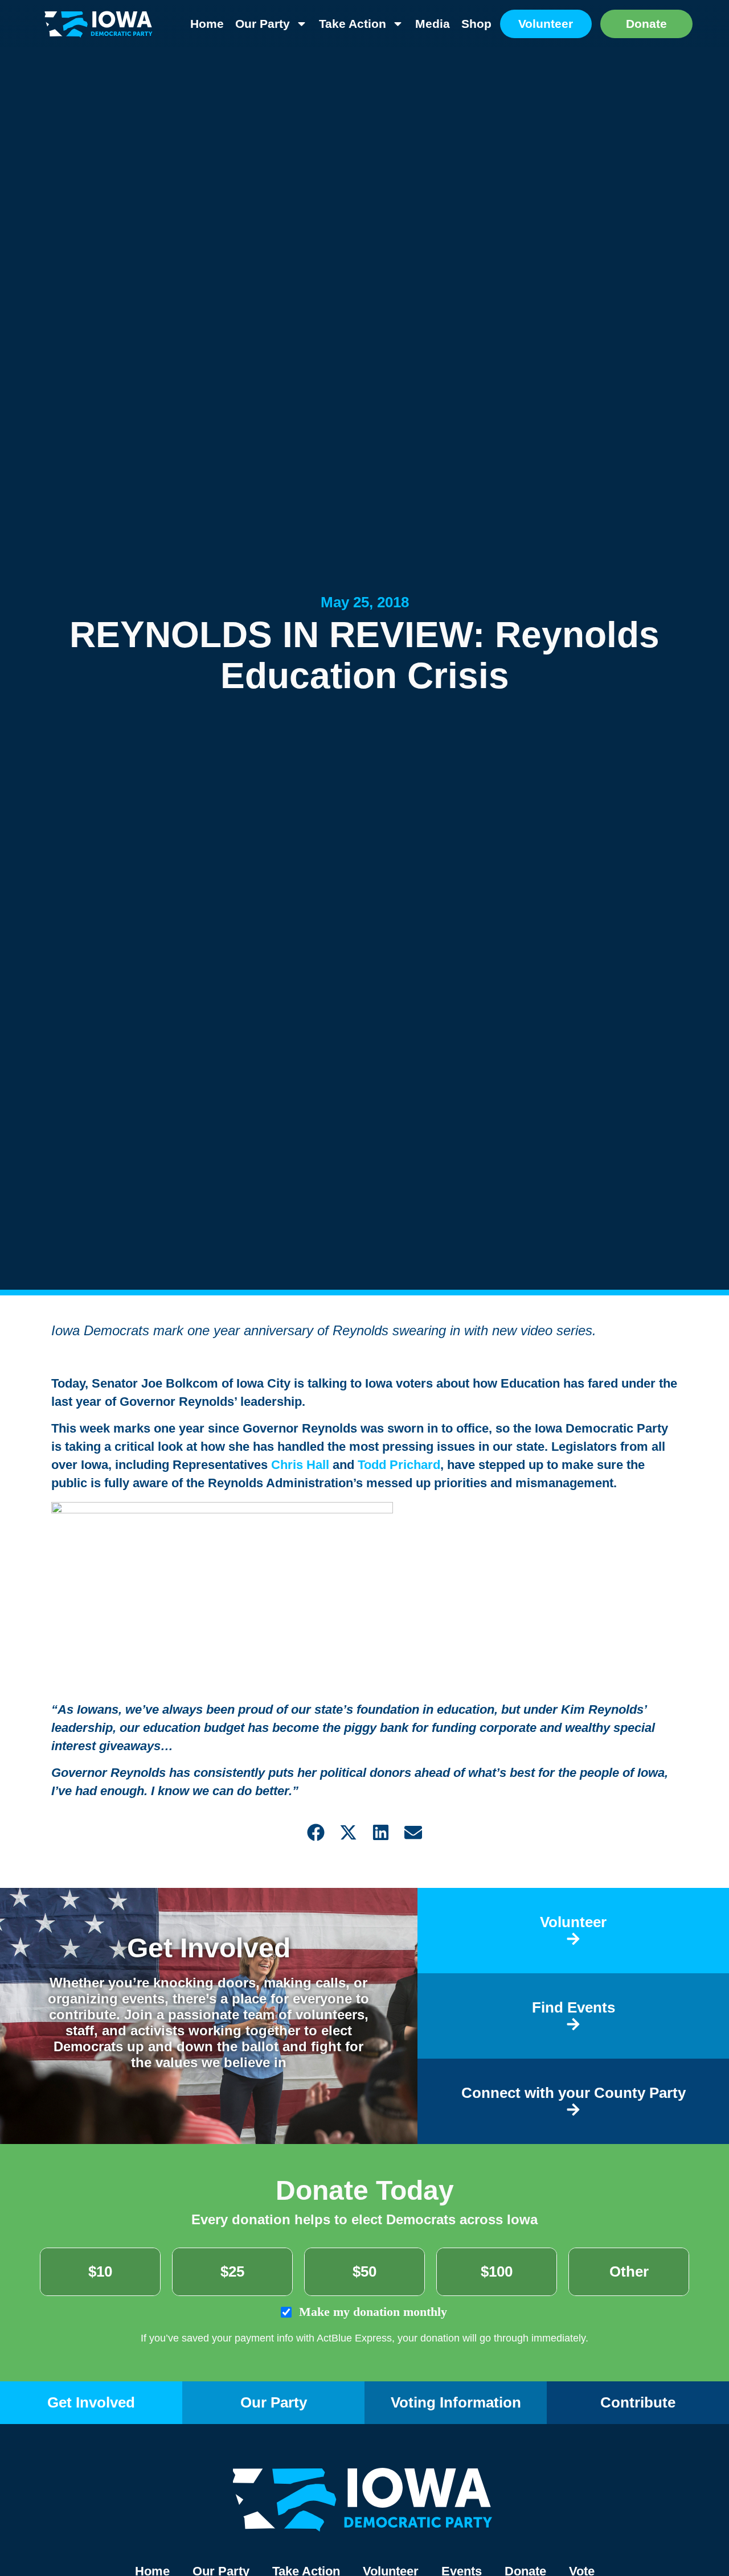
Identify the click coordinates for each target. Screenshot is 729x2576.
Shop (476, 24)
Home (207, 24)
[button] (316, 1832)
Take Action (353, 24)
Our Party (263, 24)
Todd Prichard (399, 1465)
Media (433, 24)
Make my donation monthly (371, 2312)
